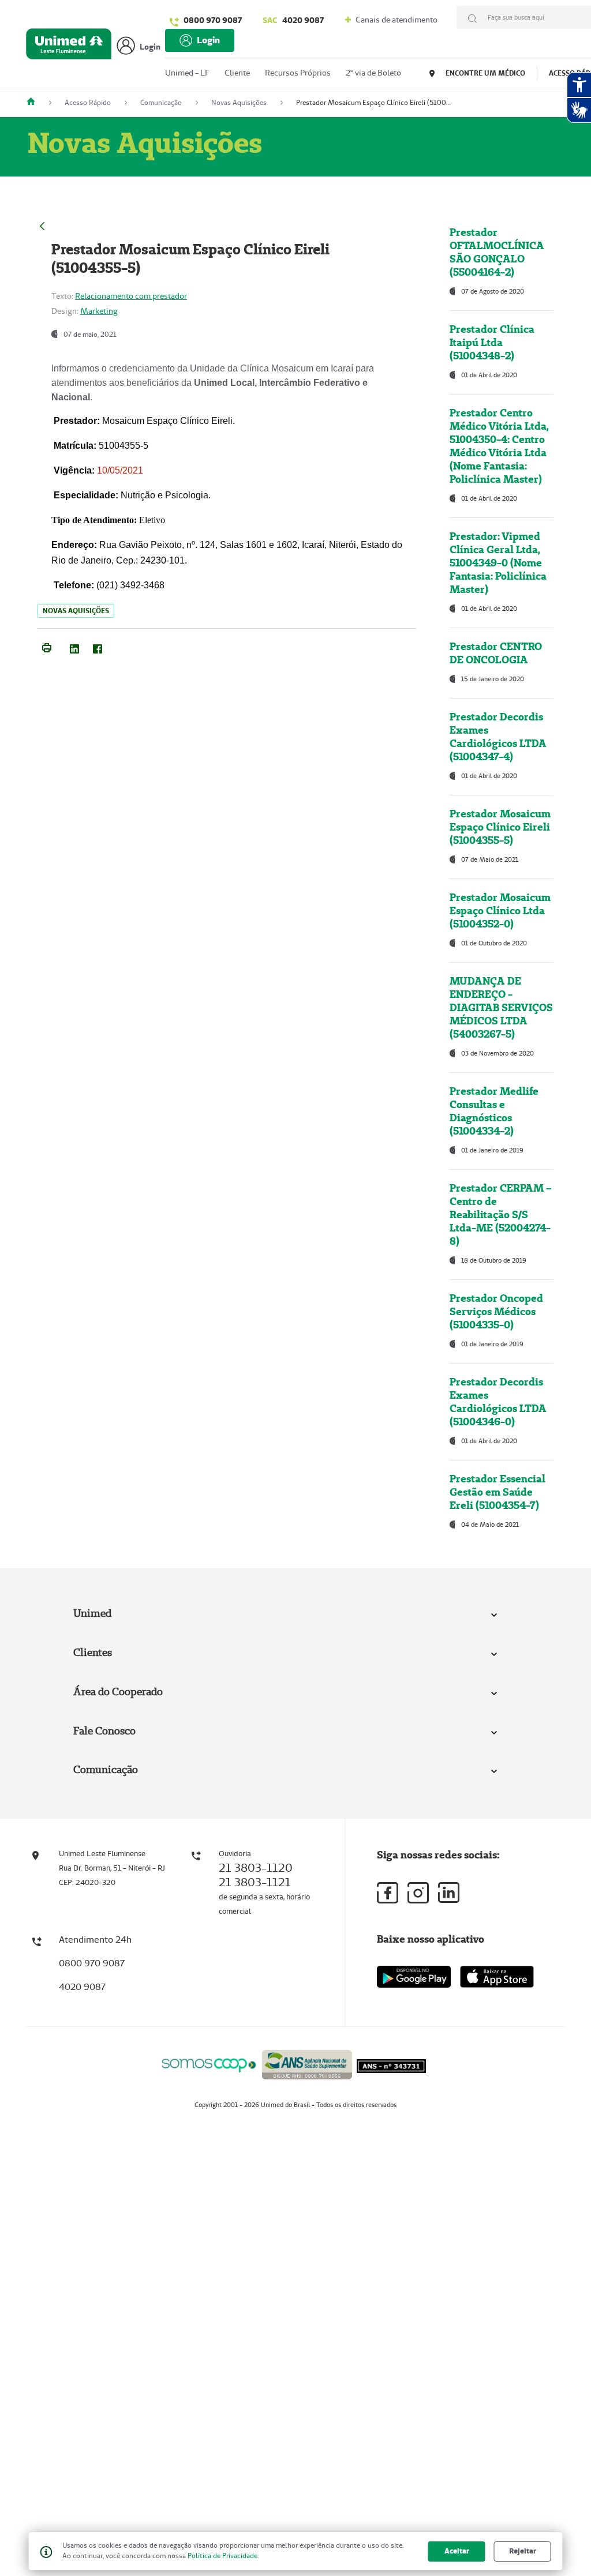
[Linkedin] (449, 1892)
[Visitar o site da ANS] (307, 2063)
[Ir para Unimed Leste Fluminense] (69, 46)
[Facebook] (98, 647)
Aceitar (457, 2551)
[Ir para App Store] (497, 1977)
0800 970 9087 (213, 20)
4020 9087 (293, 20)
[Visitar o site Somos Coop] (209, 2064)
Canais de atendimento (396, 20)
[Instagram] (418, 1893)
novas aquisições (76, 611)
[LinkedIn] (74, 647)
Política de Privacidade (222, 2556)
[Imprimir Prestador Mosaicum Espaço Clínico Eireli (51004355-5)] (47, 647)
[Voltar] (42, 225)
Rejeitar (523, 2551)
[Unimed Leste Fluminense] (35, 102)
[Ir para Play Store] (414, 1976)
